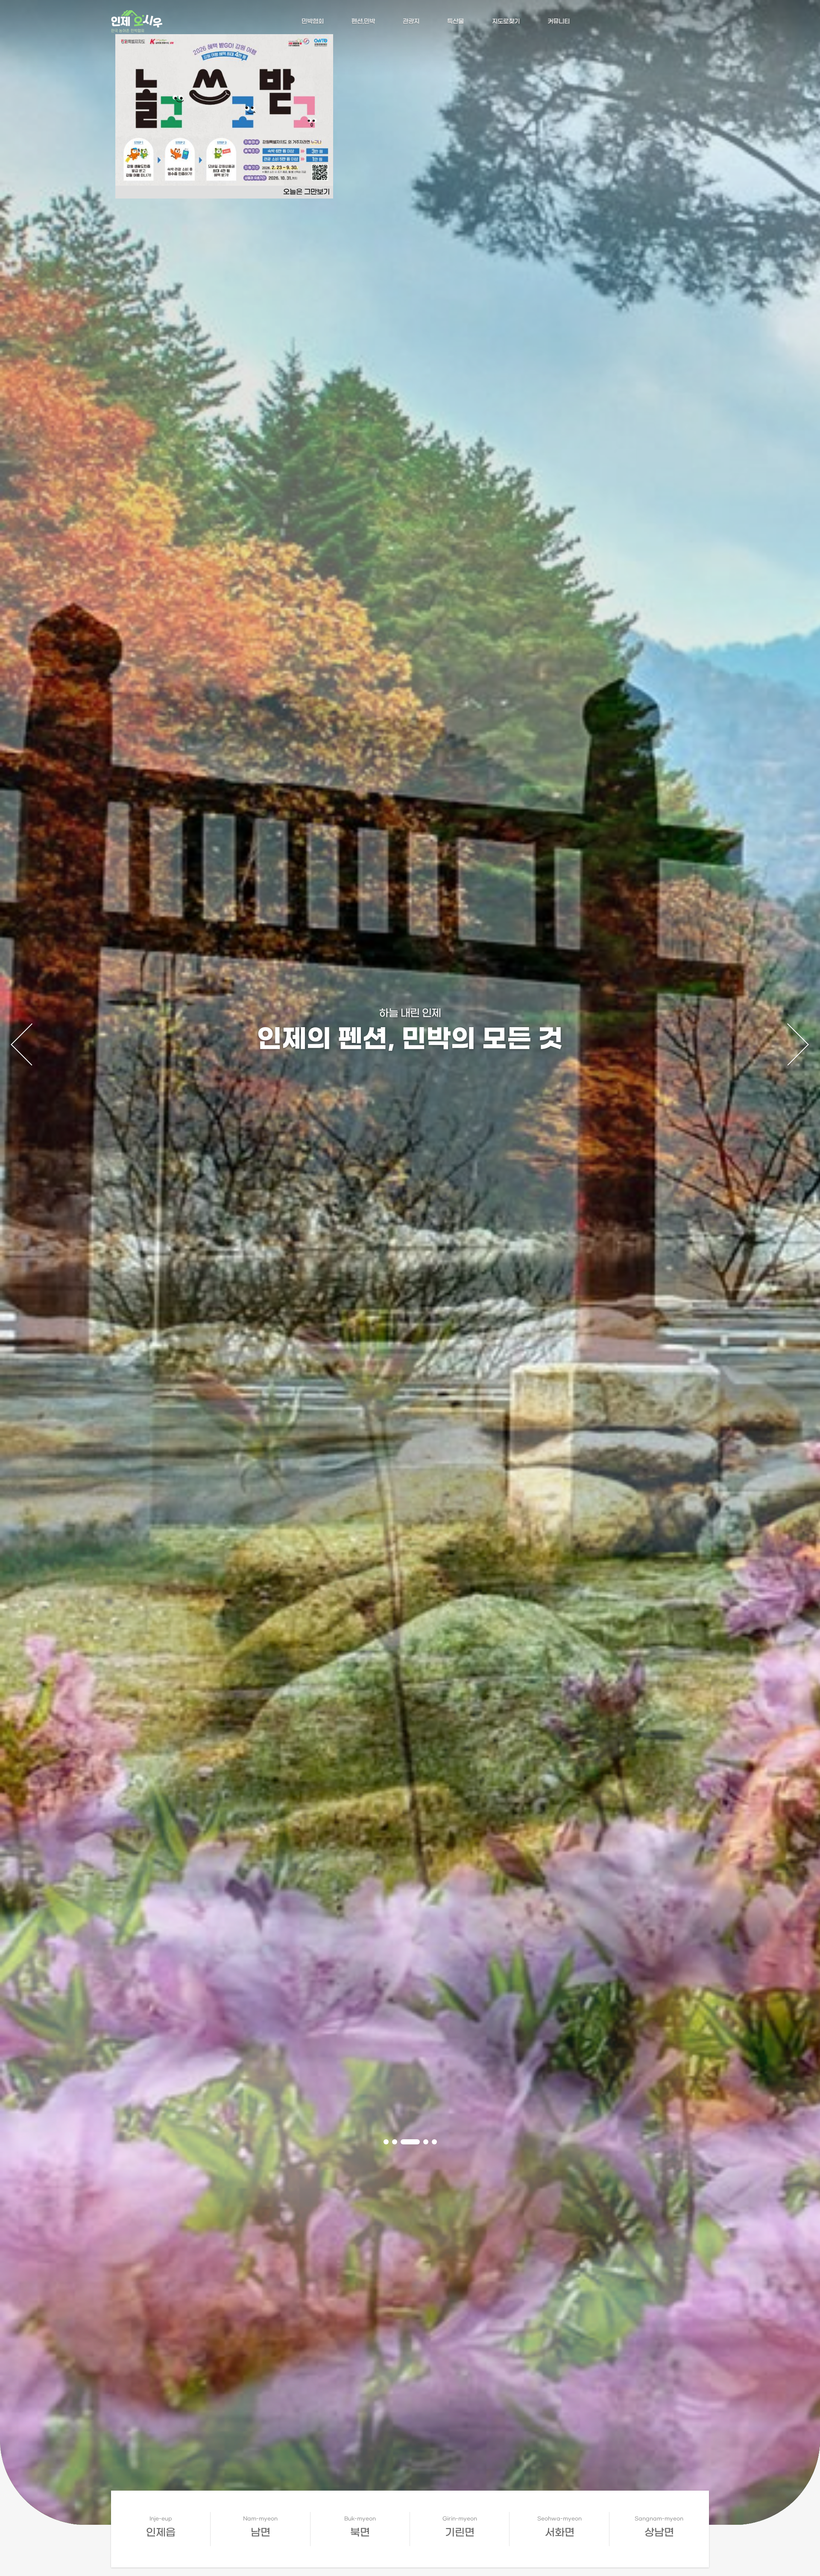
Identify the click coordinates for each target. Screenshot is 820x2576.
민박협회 (313, 22)
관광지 (411, 22)
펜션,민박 (363, 22)
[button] (386, 2142)
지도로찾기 (506, 22)
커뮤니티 (559, 22)
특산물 (455, 22)
